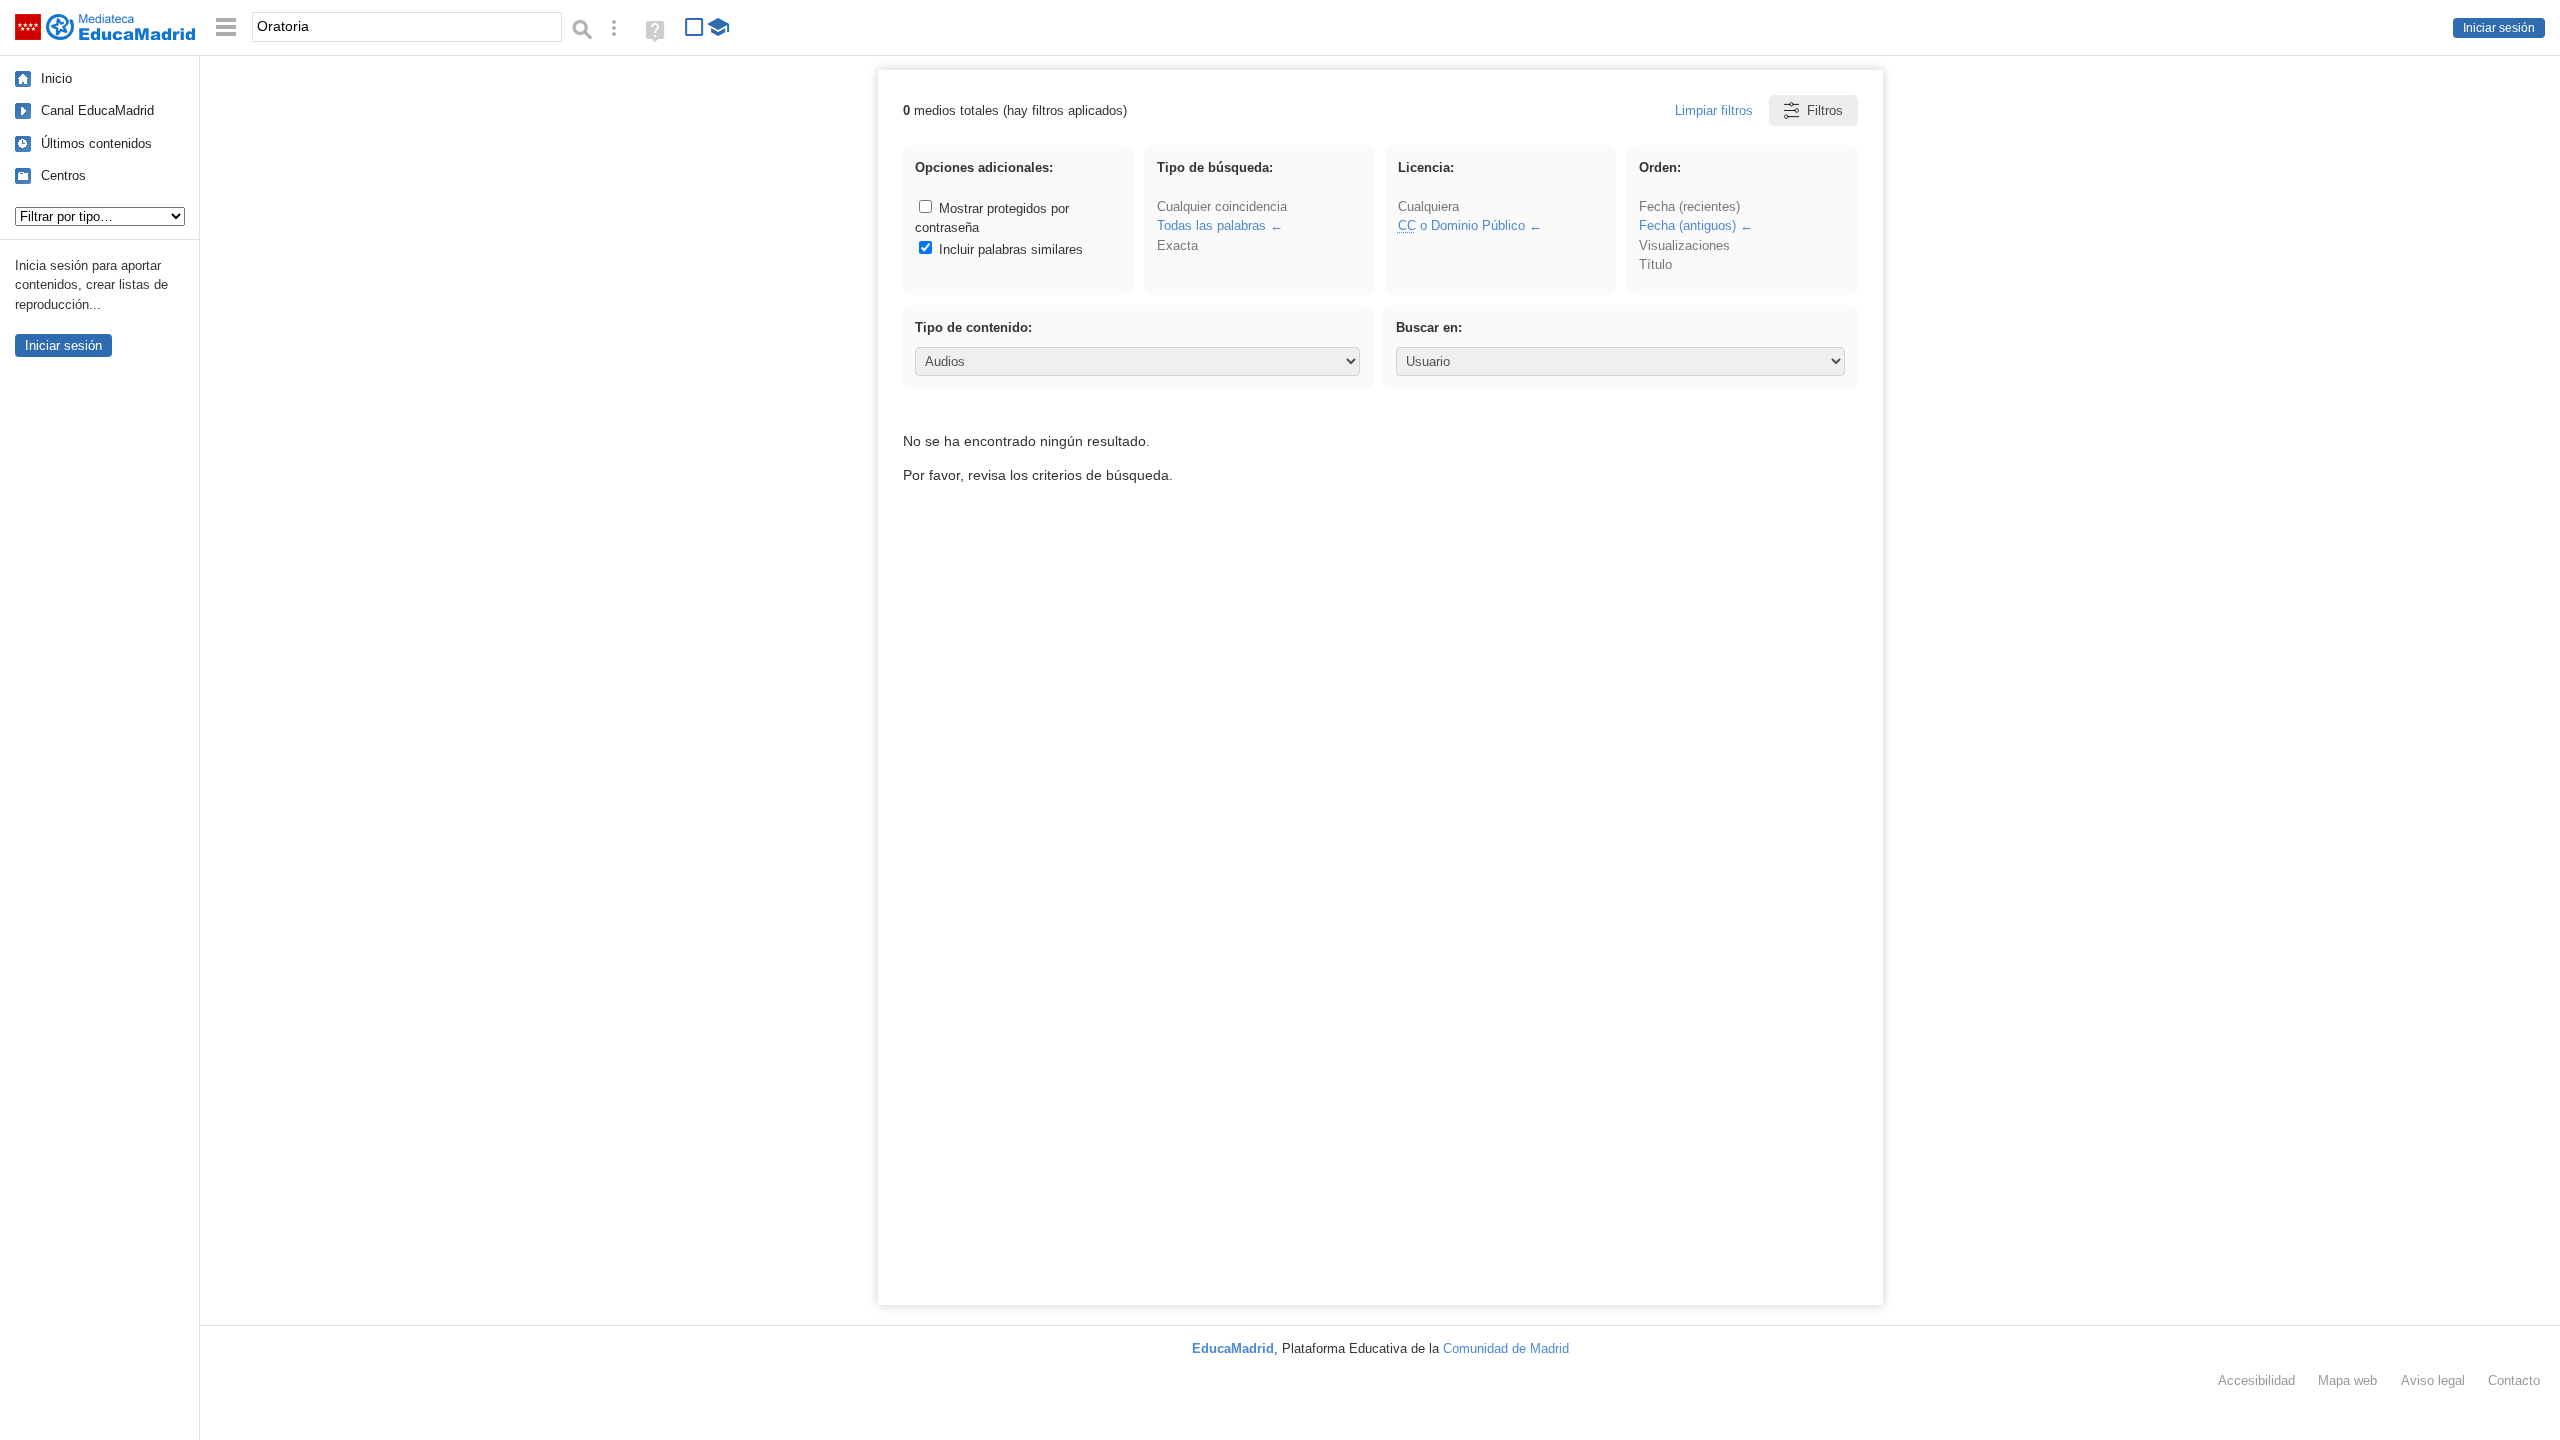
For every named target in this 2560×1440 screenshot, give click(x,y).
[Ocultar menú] (226, 27)
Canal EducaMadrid (97, 110)
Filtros (1825, 110)
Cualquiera (1428, 206)
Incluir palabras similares (1009, 249)
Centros (63, 175)
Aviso (2433, 1380)
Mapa (2347, 1380)
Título (1655, 264)
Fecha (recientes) (1689, 206)
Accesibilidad (2256, 1380)
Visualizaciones (1684, 245)
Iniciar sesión (2499, 28)
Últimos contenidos (96, 143)
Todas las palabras (1211, 225)
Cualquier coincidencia (1222, 206)
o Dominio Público (1461, 225)
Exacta (1177, 245)
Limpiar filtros (1714, 110)
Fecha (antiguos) (1687, 225)
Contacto (2514, 1380)
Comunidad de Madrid (1506, 1348)
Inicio (56, 78)
